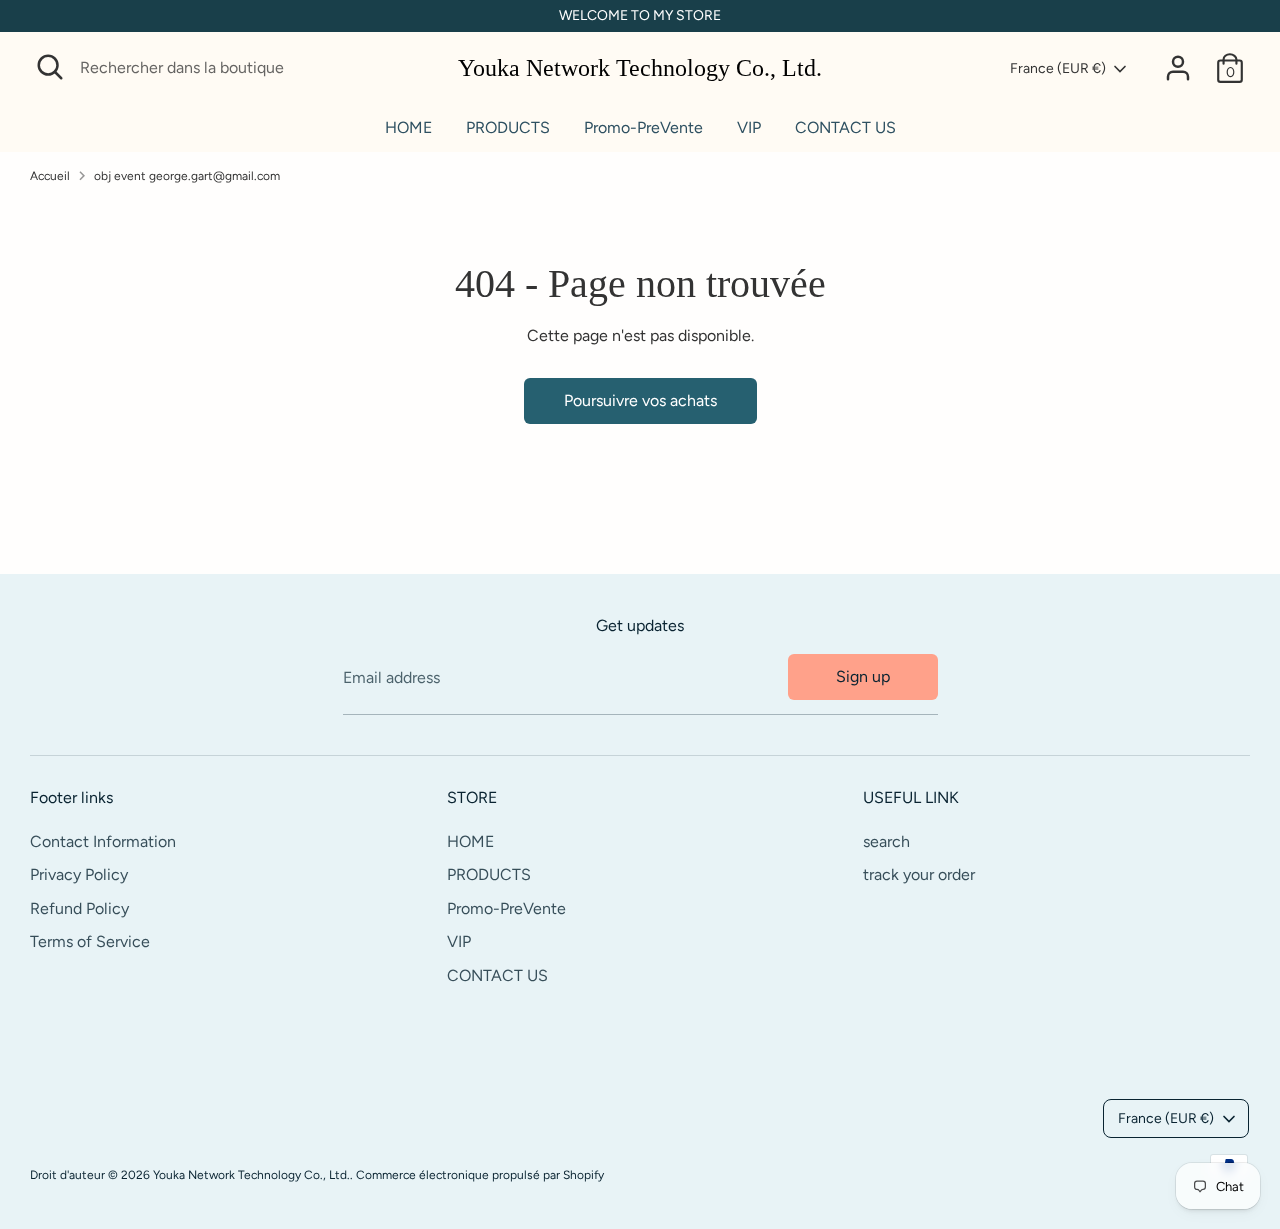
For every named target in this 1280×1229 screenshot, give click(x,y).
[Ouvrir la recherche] (50, 67)
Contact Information (103, 841)
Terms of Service (90, 941)
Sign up (863, 676)
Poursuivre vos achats (640, 400)
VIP (749, 127)
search (886, 841)
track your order (919, 874)
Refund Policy (79, 908)
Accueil (50, 176)
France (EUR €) (1058, 68)
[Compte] (1178, 68)
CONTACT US (845, 127)
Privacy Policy (79, 874)
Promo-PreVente (643, 127)
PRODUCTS (508, 127)
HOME (408, 127)
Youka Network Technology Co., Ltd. (640, 68)
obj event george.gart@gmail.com (187, 176)
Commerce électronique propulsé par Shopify (480, 1175)
